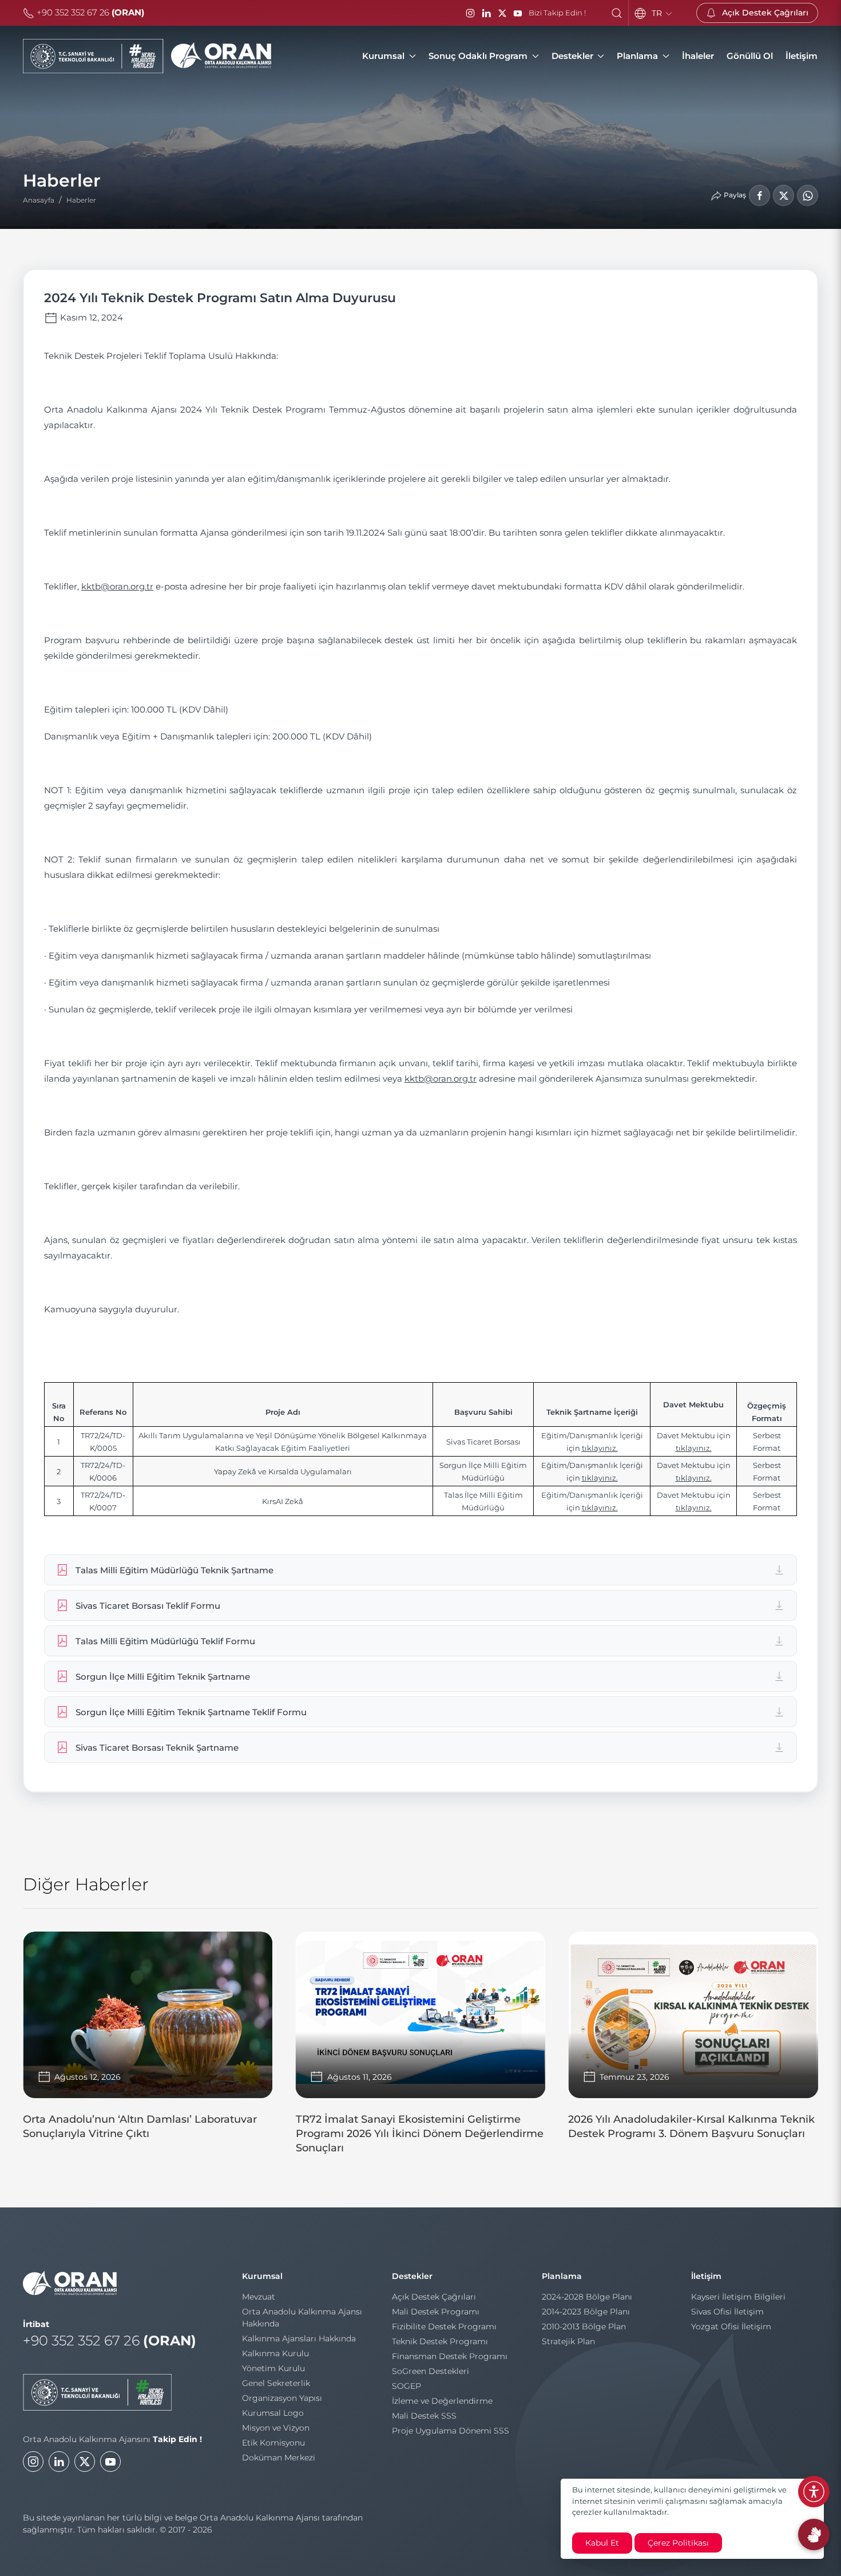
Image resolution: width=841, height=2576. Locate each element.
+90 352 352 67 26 (89, 12)
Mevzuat (259, 2297)
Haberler (81, 200)
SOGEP (406, 2386)
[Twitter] (85, 2462)
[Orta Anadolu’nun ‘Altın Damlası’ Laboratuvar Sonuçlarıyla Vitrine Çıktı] (148, 2041)
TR (658, 13)
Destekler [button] (572, 56)
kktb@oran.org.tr (117, 586)
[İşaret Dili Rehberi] (814, 2535)
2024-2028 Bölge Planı (587, 2297)
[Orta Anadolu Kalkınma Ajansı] (147, 56)
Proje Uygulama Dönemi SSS (451, 2431)
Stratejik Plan (568, 2341)
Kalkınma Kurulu (275, 2353)
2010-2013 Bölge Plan (584, 2326)
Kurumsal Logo (273, 2413)
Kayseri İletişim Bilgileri (738, 2297)
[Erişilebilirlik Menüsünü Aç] (814, 2492)
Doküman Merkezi (279, 2458)
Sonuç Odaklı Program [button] (478, 56)
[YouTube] (518, 13)
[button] (617, 13)
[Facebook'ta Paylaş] (759, 195)
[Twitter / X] (502, 13)
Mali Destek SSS (424, 2416)
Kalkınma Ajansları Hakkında (299, 2338)
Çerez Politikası (678, 2543)
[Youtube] (110, 2462)
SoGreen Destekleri (431, 2371)
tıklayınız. (600, 1448)
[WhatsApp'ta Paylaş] (808, 195)
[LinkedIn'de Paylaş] (784, 195)
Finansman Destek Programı (450, 2356)
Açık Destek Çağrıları (434, 2297)
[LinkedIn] (486, 13)
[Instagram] (470, 13)
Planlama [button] (637, 56)
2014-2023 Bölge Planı (586, 2312)
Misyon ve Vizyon (276, 2428)
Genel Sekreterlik (276, 2383)
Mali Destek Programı (436, 2312)
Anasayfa (39, 200)
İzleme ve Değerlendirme (442, 2401)
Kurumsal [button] (383, 56)
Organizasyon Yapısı (282, 2398)
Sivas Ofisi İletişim (727, 2312)
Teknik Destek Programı (440, 2341)
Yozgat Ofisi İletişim (731, 2326)
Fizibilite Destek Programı (444, 2326)
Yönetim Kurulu (273, 2368)
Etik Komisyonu (273, 2443)
